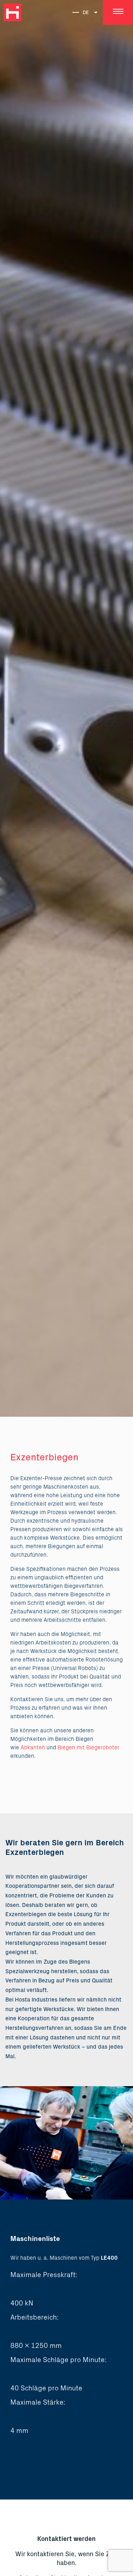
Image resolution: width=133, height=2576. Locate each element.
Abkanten (33, 1748)
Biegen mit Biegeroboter (88, 1748)
